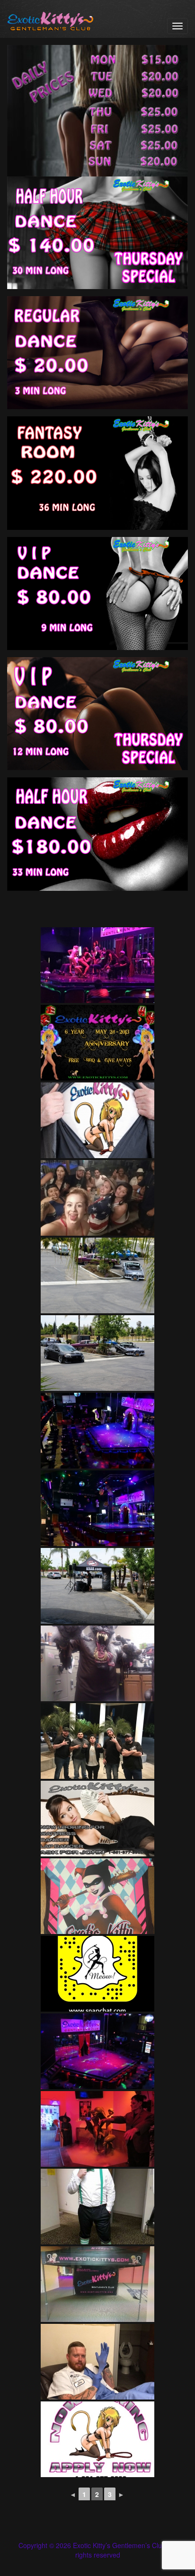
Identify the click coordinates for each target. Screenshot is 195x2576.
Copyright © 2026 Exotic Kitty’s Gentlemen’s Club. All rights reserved (97, 2550)
